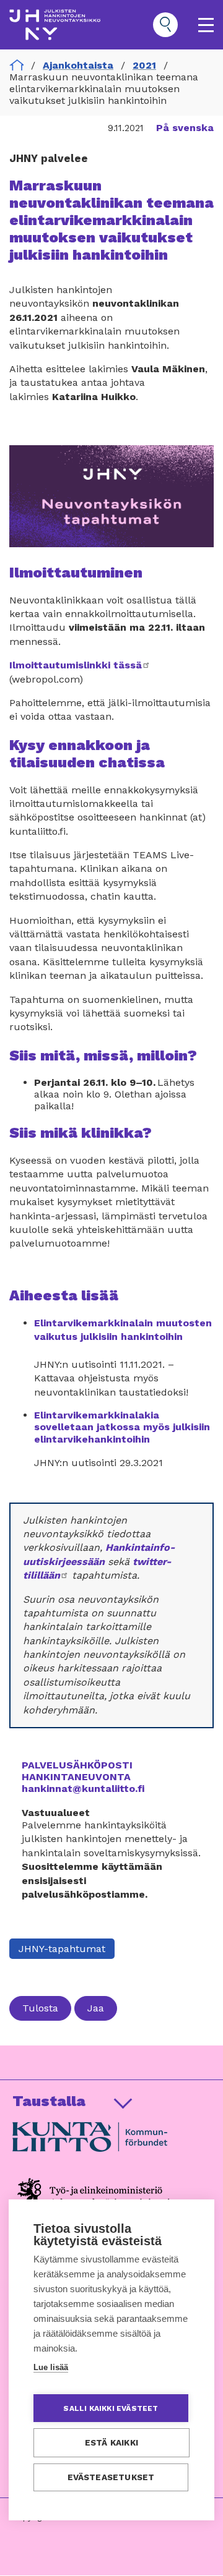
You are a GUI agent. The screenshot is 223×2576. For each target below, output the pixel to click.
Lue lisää (51, 2367)
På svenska (185, 128)
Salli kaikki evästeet (111, 2408)
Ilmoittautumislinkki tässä (80, 665)
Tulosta (40, 2008)
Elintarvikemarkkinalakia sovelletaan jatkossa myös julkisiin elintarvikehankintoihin (122, 1427)
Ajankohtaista (78, 65)
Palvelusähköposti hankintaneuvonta (77, 1771)
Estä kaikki (111, 2442)
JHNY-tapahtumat (62, 1949)
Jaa (96, 2008)
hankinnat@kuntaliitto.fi (83, 1789)
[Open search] (165, 25)
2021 (144, 65)
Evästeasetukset (111, 2477)
